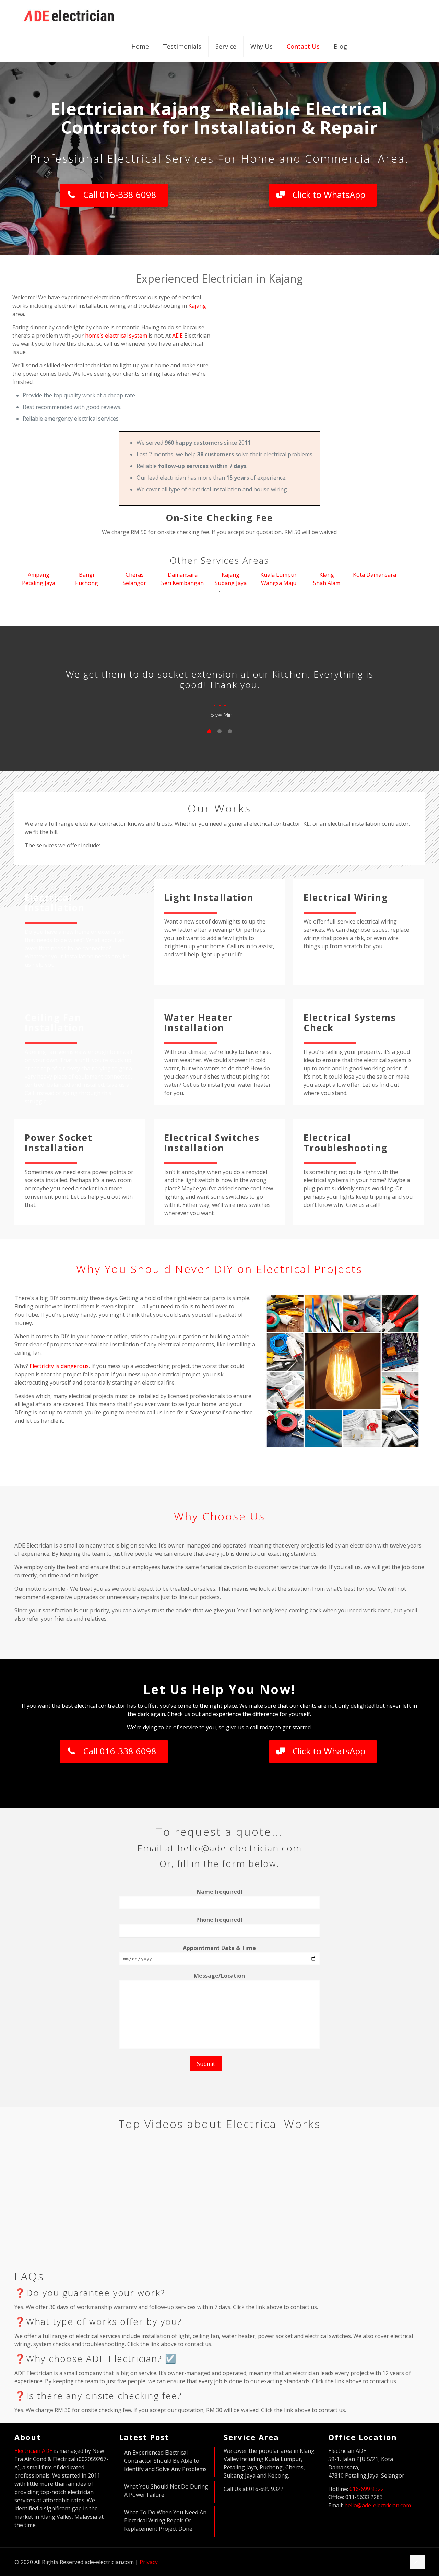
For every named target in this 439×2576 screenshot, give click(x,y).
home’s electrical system (116, 336)
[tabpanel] (219, 691)
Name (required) (219, 1892)
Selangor (134, 583)
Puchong (87, 583)
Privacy (149, 2562)
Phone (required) (219, 1920)
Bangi (86, 575)
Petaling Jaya (39, 583)
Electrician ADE (33, 2451)
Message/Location (219, 1976)
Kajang (197, 306)
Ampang (39, 575)
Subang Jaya (231, 583)
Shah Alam (327, 583)
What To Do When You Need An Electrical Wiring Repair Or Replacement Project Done (165, 2520)
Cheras (135, 575)
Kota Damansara (375, 575)
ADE (177, 336)
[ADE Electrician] (69, 15)
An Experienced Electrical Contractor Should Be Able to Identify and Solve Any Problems (165, 2461)
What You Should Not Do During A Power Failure (166, 2491)
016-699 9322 (367, 2489)
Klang (327, 575)
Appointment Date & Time (219, 1948)
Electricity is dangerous (59, 1366)
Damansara (183, 575)
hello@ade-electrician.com (378, 2505)
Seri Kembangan (182, 583)
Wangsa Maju (279, 583)
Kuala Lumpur (278, 575)
